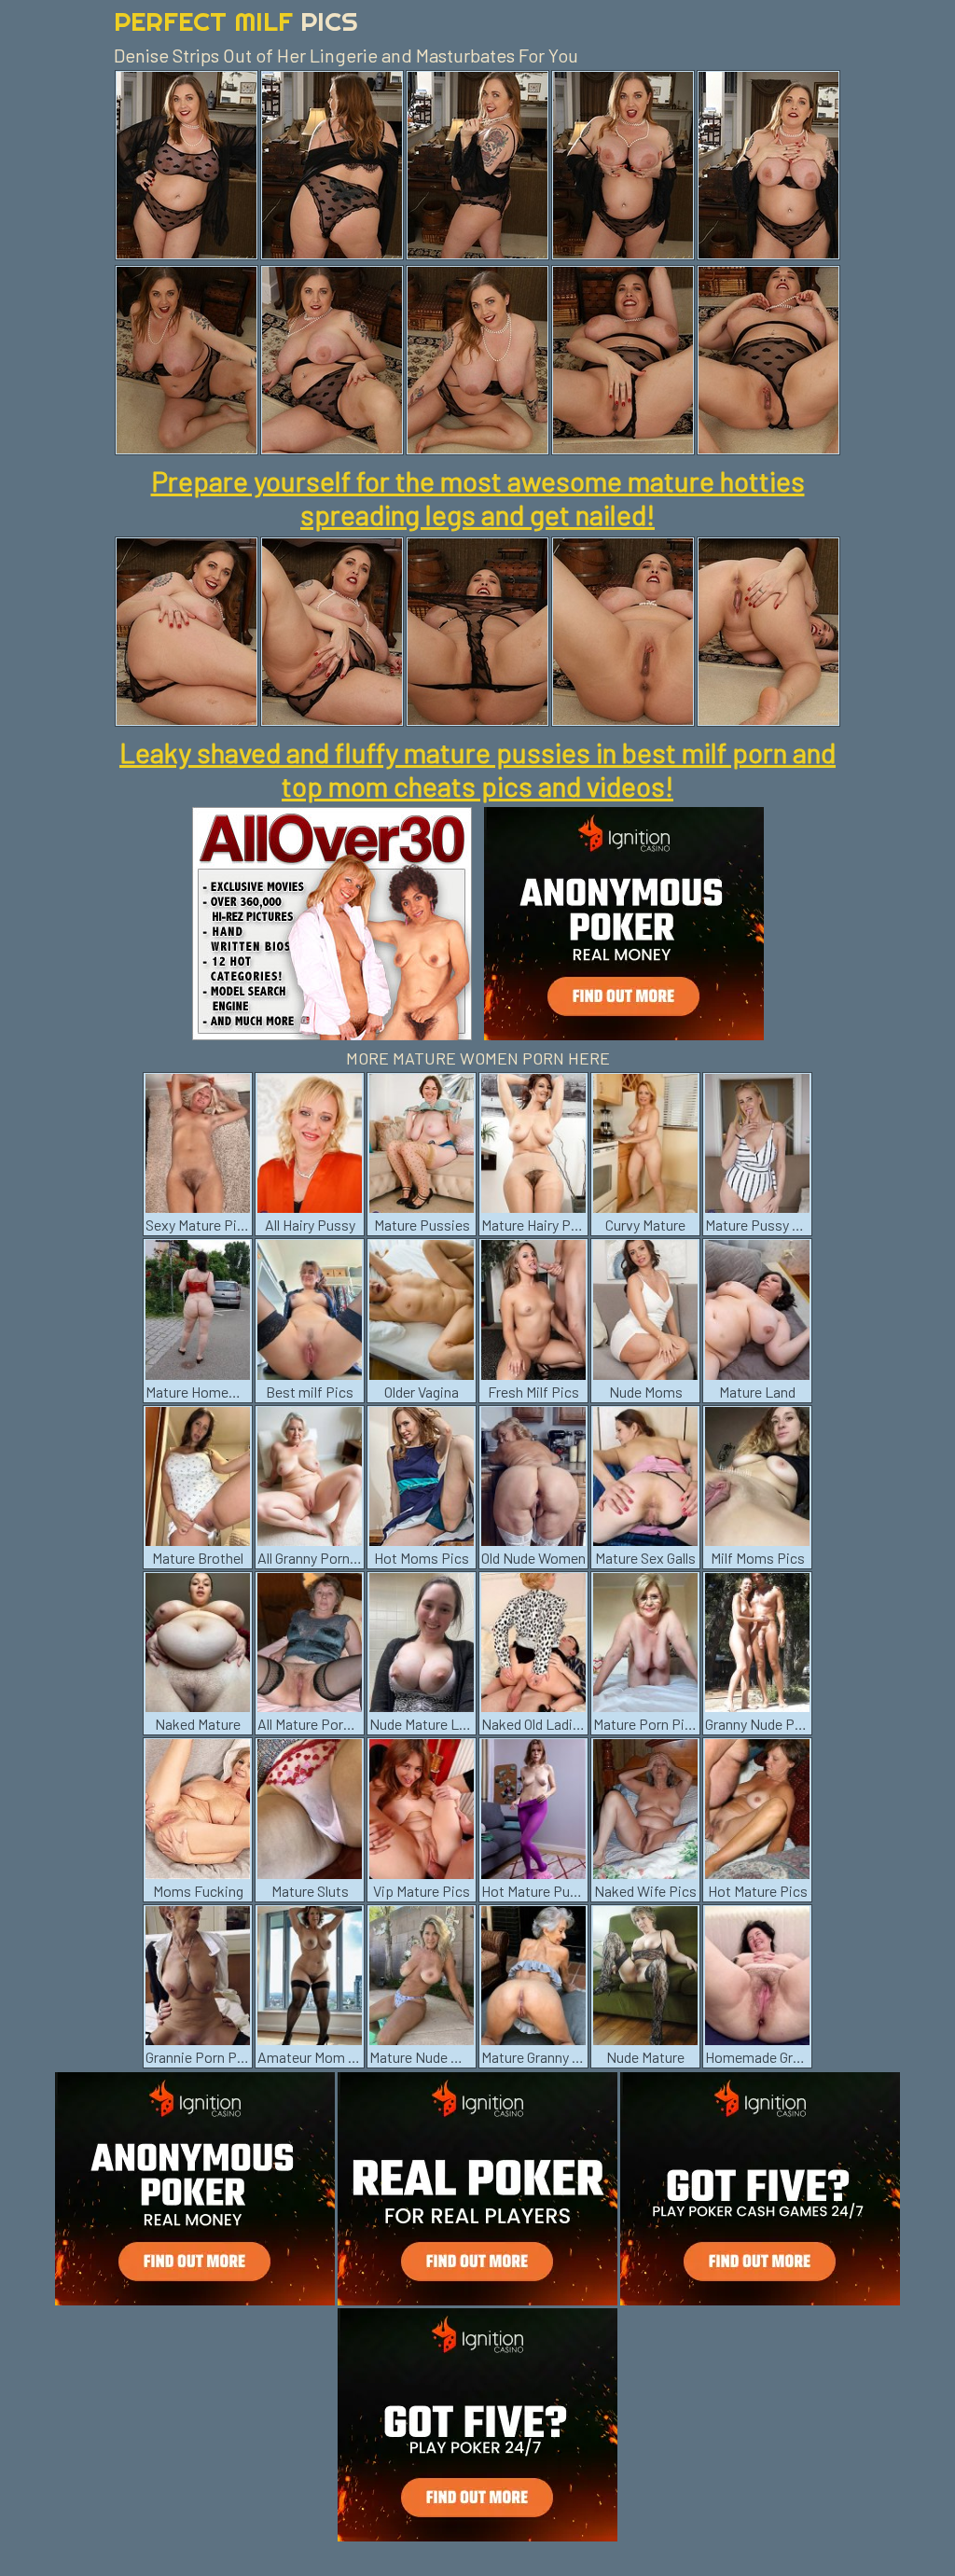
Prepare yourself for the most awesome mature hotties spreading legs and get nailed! (478, 497)
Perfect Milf (236, 21)
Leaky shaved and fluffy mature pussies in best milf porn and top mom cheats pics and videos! (477, 769)
